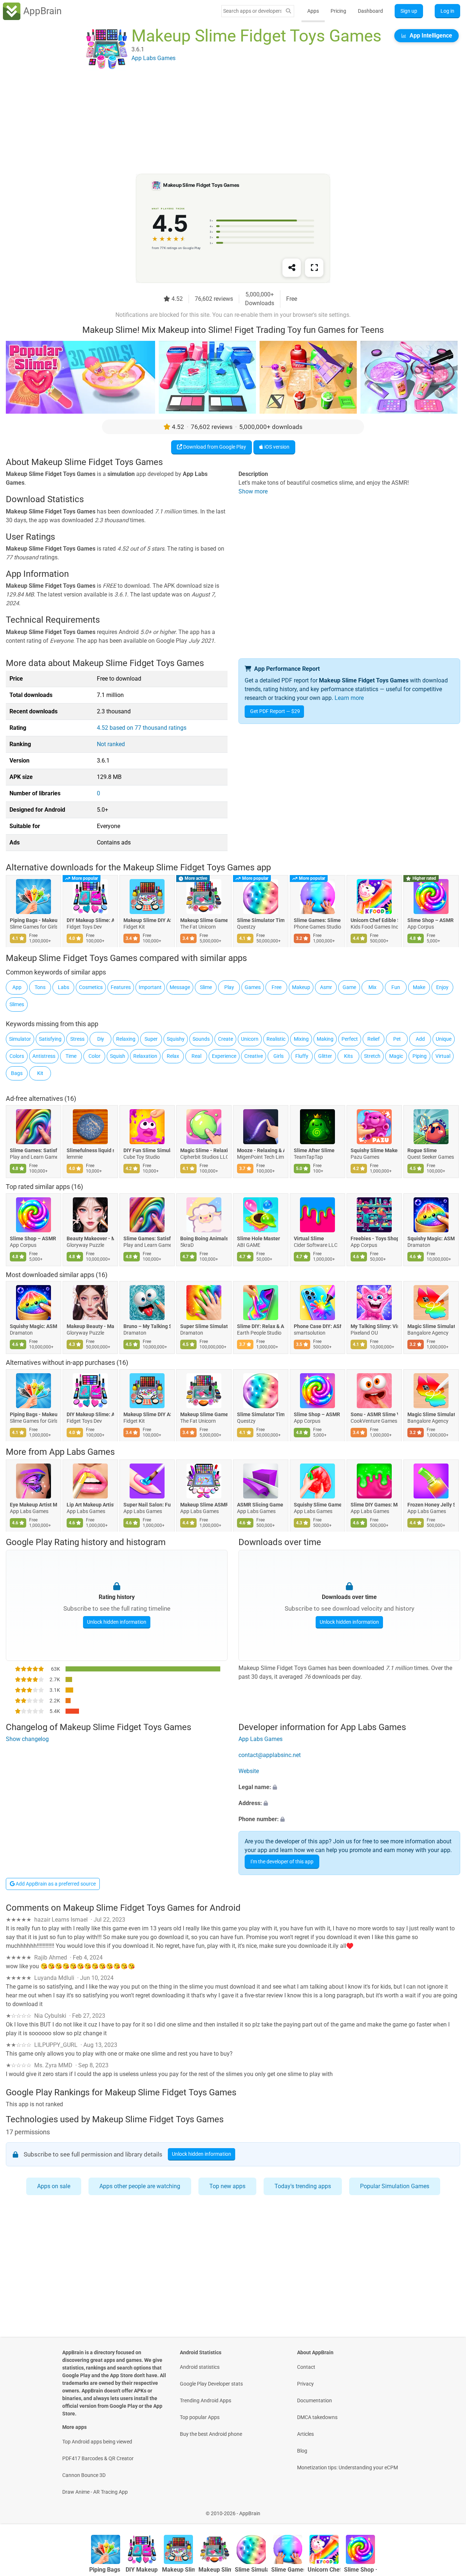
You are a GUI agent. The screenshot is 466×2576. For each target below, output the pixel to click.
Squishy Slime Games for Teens (317, 1505)
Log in (447, 11)
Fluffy (302, 1056)
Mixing (301, 1039)
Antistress (44, 1056)
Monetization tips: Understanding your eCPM (347, 2467)
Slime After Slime (314, 1150)
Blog (302, 2451)
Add (420, 1039)
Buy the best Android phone (211, 2434)
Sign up (409, 11)
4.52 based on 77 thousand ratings (142, 728)
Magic (396, 1056)
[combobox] (252, 11)
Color (94, 1056)
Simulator (20, 1039)
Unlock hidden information (117, 1622)
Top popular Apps (200, 2417)
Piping (420, 1056)
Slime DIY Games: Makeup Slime (374, 1505)
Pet (397, 1039)
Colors (17, 1056)
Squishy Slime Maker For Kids (374, 1150)
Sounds (201, 1039)
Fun (396, 987)
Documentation (315, 2400)
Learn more (349, 698)
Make (419, 987)
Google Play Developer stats (211, 2384)
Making (325, 1039)
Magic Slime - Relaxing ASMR (204, 1150)
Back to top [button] (448, 2510)
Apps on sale (54, 2186)
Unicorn (250, 1039)
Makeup (301, 987)
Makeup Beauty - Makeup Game (90, 1326)
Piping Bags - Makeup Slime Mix (33, 921)
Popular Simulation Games (395, 2186)
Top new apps (227, 2186)
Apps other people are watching (140, 2186)
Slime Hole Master (258, 1238)
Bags (17, 1073)
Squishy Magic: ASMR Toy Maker (431, 1238)
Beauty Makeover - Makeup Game (90, 1238)
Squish (118, 1056)
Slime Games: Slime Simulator (317, 921)
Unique (444, 1039)
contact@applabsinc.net (270, 1755)
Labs (64, 987)
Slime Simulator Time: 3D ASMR (261, 921)
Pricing (338, 11)
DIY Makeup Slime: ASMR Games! (90, 921)
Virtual (443, 1056)
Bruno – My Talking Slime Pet (147, 1326)
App (17, 987)
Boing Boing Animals (204, 1238)
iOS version (276, 447)
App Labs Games (82, 1452)
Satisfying (50, 1039)
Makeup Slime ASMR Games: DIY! (204, 1505)
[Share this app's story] (292, 268)
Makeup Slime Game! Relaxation (204, 921)
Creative (254, 1056)
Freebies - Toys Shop (374, 1238)
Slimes (17, 1004)
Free (277, 987)
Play (229, 987)
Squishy (176, 1039)
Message (180, 987)
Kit (40, 1073)
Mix (372, 987)
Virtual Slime (309, 1238)
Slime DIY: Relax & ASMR (261, 1326)
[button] (349, 1787)
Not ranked (111, 744)
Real (196, 1056)
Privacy (305, 2384)
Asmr (326, 987)
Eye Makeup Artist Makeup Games (33, 1505)
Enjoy (442, 987)
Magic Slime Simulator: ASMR (431, 1326)
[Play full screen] (314, 268)
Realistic (276, 1039)
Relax (173, 1056)
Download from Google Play (214, 447)
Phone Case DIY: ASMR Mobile (317, 1326)
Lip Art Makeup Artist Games (90, 1505)
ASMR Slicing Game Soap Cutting (261, 1505)
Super (151, 1039)
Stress (77, 1039)
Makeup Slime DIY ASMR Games (147, 921)
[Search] (288, 11)
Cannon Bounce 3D (84, 2475)
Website (249, 1771)
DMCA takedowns (317, 2417)
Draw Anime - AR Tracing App (95, 2492)
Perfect (350, 1039)
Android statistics (200, 2367)
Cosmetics (91, 987)
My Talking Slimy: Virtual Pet (374, 1326)
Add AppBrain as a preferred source (55, 1884)
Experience (224, 1056)
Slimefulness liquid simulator (90, 1150)
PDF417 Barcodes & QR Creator (98, 2458)
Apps (313, 11)
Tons (40, 987)
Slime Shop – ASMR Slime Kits (431, 921)
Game (349, 987)
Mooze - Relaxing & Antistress (261, 1150)
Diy (101, 1039)
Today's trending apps (303, 2186)
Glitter (325, 1056)
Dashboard (370, 11)
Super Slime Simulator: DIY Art (204, 1326)
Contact (306, 2367)
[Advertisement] (224, 123)
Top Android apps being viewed (97, 2442)
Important (150, 987)
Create (226, 1039)
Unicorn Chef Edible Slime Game (374, 921)
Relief (374, 1039)
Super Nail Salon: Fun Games (147, 1505)
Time (71, 1056)
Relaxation (145, 1056)
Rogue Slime (422, 1150)
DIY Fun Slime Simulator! (147, 1150)
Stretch (372, 1056)
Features (121, 987)
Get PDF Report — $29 (275, 711)
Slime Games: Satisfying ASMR (33, 1150)
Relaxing (126, 1039)
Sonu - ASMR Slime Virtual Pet (374, 1414)
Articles (305, 2434)
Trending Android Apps (206, 2400)
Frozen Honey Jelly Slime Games (431, 1505)
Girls (279, 1056)
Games (253, 987)
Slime (206, 987)
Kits (348, 1056)
